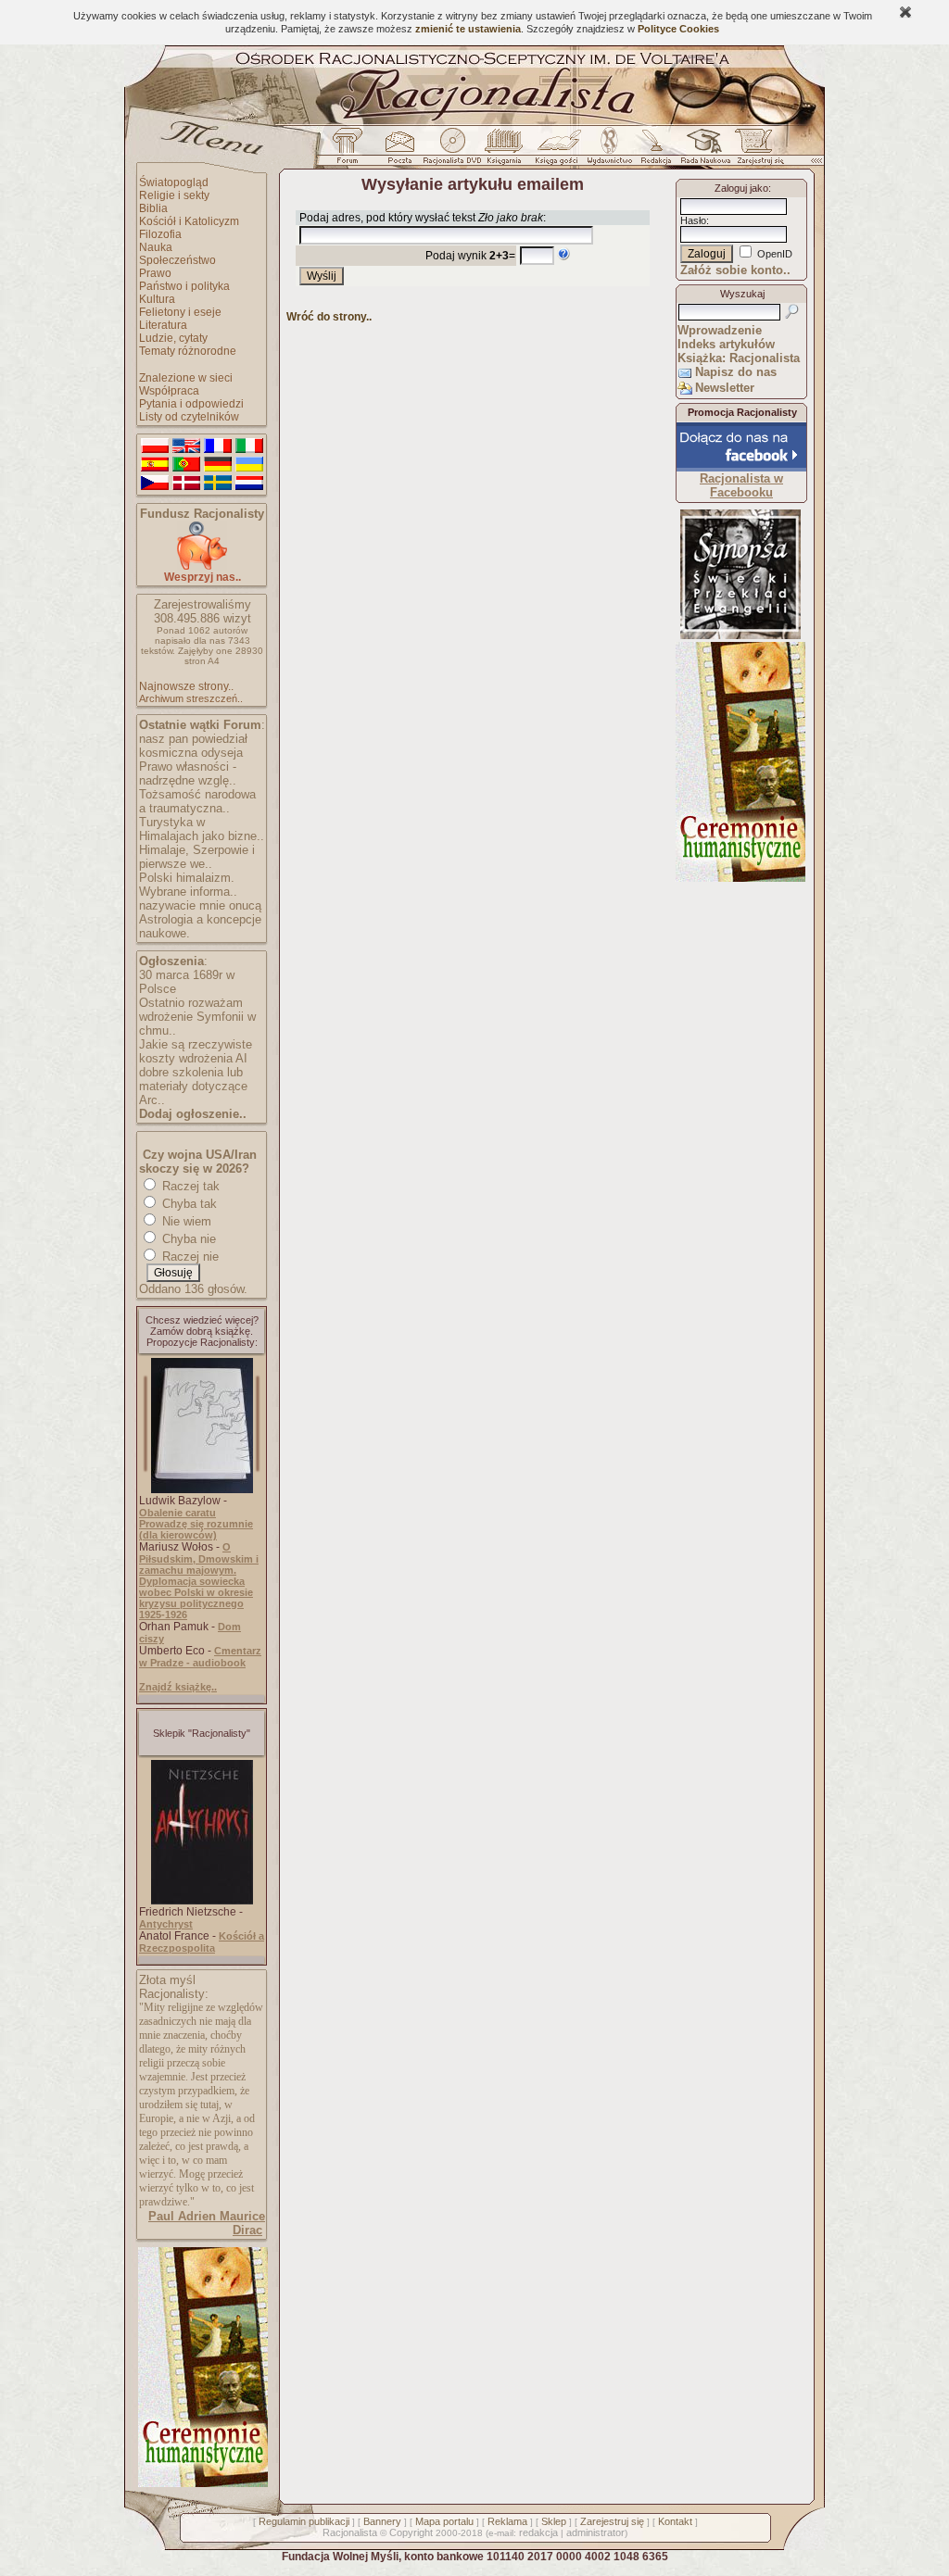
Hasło (693, 220)
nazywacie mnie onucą (200, 905)
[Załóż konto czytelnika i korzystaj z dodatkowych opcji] (755, 151)
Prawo (155, 273)
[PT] (186, 465)
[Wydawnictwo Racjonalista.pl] (609, 151)
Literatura (163, 325)
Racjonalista (350, 2532)
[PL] (155, 446)
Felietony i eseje (180, 312)
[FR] (218, 446)
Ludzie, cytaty (173, 338)
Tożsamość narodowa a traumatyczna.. (197, 801)
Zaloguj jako (741, 188)
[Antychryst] (202, 1901)
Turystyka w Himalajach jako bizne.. (202, 829)
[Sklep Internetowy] (506, 151)
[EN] (186, 446)
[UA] (249, 465)
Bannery (382, 2521)
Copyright (411, 2532)
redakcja (538, 2532)
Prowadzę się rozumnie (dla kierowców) (196, 1529)
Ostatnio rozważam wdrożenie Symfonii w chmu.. (197, 1017)
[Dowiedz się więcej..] (202, 2483)
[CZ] (155, 484)
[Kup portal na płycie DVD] (452, 151)
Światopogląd (174, 182)
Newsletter (725, 388)
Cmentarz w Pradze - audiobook (200, 1657)
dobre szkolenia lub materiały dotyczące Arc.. (193, 1086)
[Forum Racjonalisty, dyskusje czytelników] (351, 151)
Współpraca (169, 391)
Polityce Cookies (678, 29)
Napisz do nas (736, 372)
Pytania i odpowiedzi (191, 404)
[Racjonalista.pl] (474, 122)
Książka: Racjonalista (739, 358)
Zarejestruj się (612, 2521)
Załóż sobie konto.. (735, 270)
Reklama (507, 2521)
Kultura (157, 299)
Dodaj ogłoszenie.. (193, 1114)
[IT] (249, 446)
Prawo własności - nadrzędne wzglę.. (188, 773)
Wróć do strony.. (329, 317)
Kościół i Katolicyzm (189, 221)
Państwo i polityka (184, 286)
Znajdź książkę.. (178, 1687)
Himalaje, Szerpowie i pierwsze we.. (197, 857)
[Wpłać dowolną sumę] (202, 566)
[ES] (155, 465)
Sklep (554, 2521)
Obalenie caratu (177, 1513)
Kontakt (675, 2521)
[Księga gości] (560, 151)
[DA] (186, 484)
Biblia (153, 208)
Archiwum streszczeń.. (191, 698)
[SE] (218, 484)
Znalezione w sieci (186, 378)
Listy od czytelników (189, 417)
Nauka (156, 247)
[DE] (218, 465)
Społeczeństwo (177, 260)
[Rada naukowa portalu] (702, 151)
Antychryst (166, 1924)
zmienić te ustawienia (468, 29)
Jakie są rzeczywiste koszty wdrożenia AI (196, 1051)
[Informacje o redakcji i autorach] (654, 151)
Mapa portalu (444, 2521)
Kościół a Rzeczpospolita (202, 1942)
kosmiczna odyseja (191, 753)
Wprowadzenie (720, 330)
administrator (595, 2532)
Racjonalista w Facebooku (741, 485)
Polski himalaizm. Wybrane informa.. (188, 885)
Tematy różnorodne (188, 351)
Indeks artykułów (726, 344)
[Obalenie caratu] (202, 1489)
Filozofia (160, 234)
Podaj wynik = (470, 256)
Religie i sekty (174, 195)
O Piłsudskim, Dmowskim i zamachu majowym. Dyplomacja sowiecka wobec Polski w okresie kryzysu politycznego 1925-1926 (199, 1581)
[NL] (249, 484)
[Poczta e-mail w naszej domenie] (399, 151)
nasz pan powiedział (193, 739)
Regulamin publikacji (304, 2521)
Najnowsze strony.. (186, 686)
